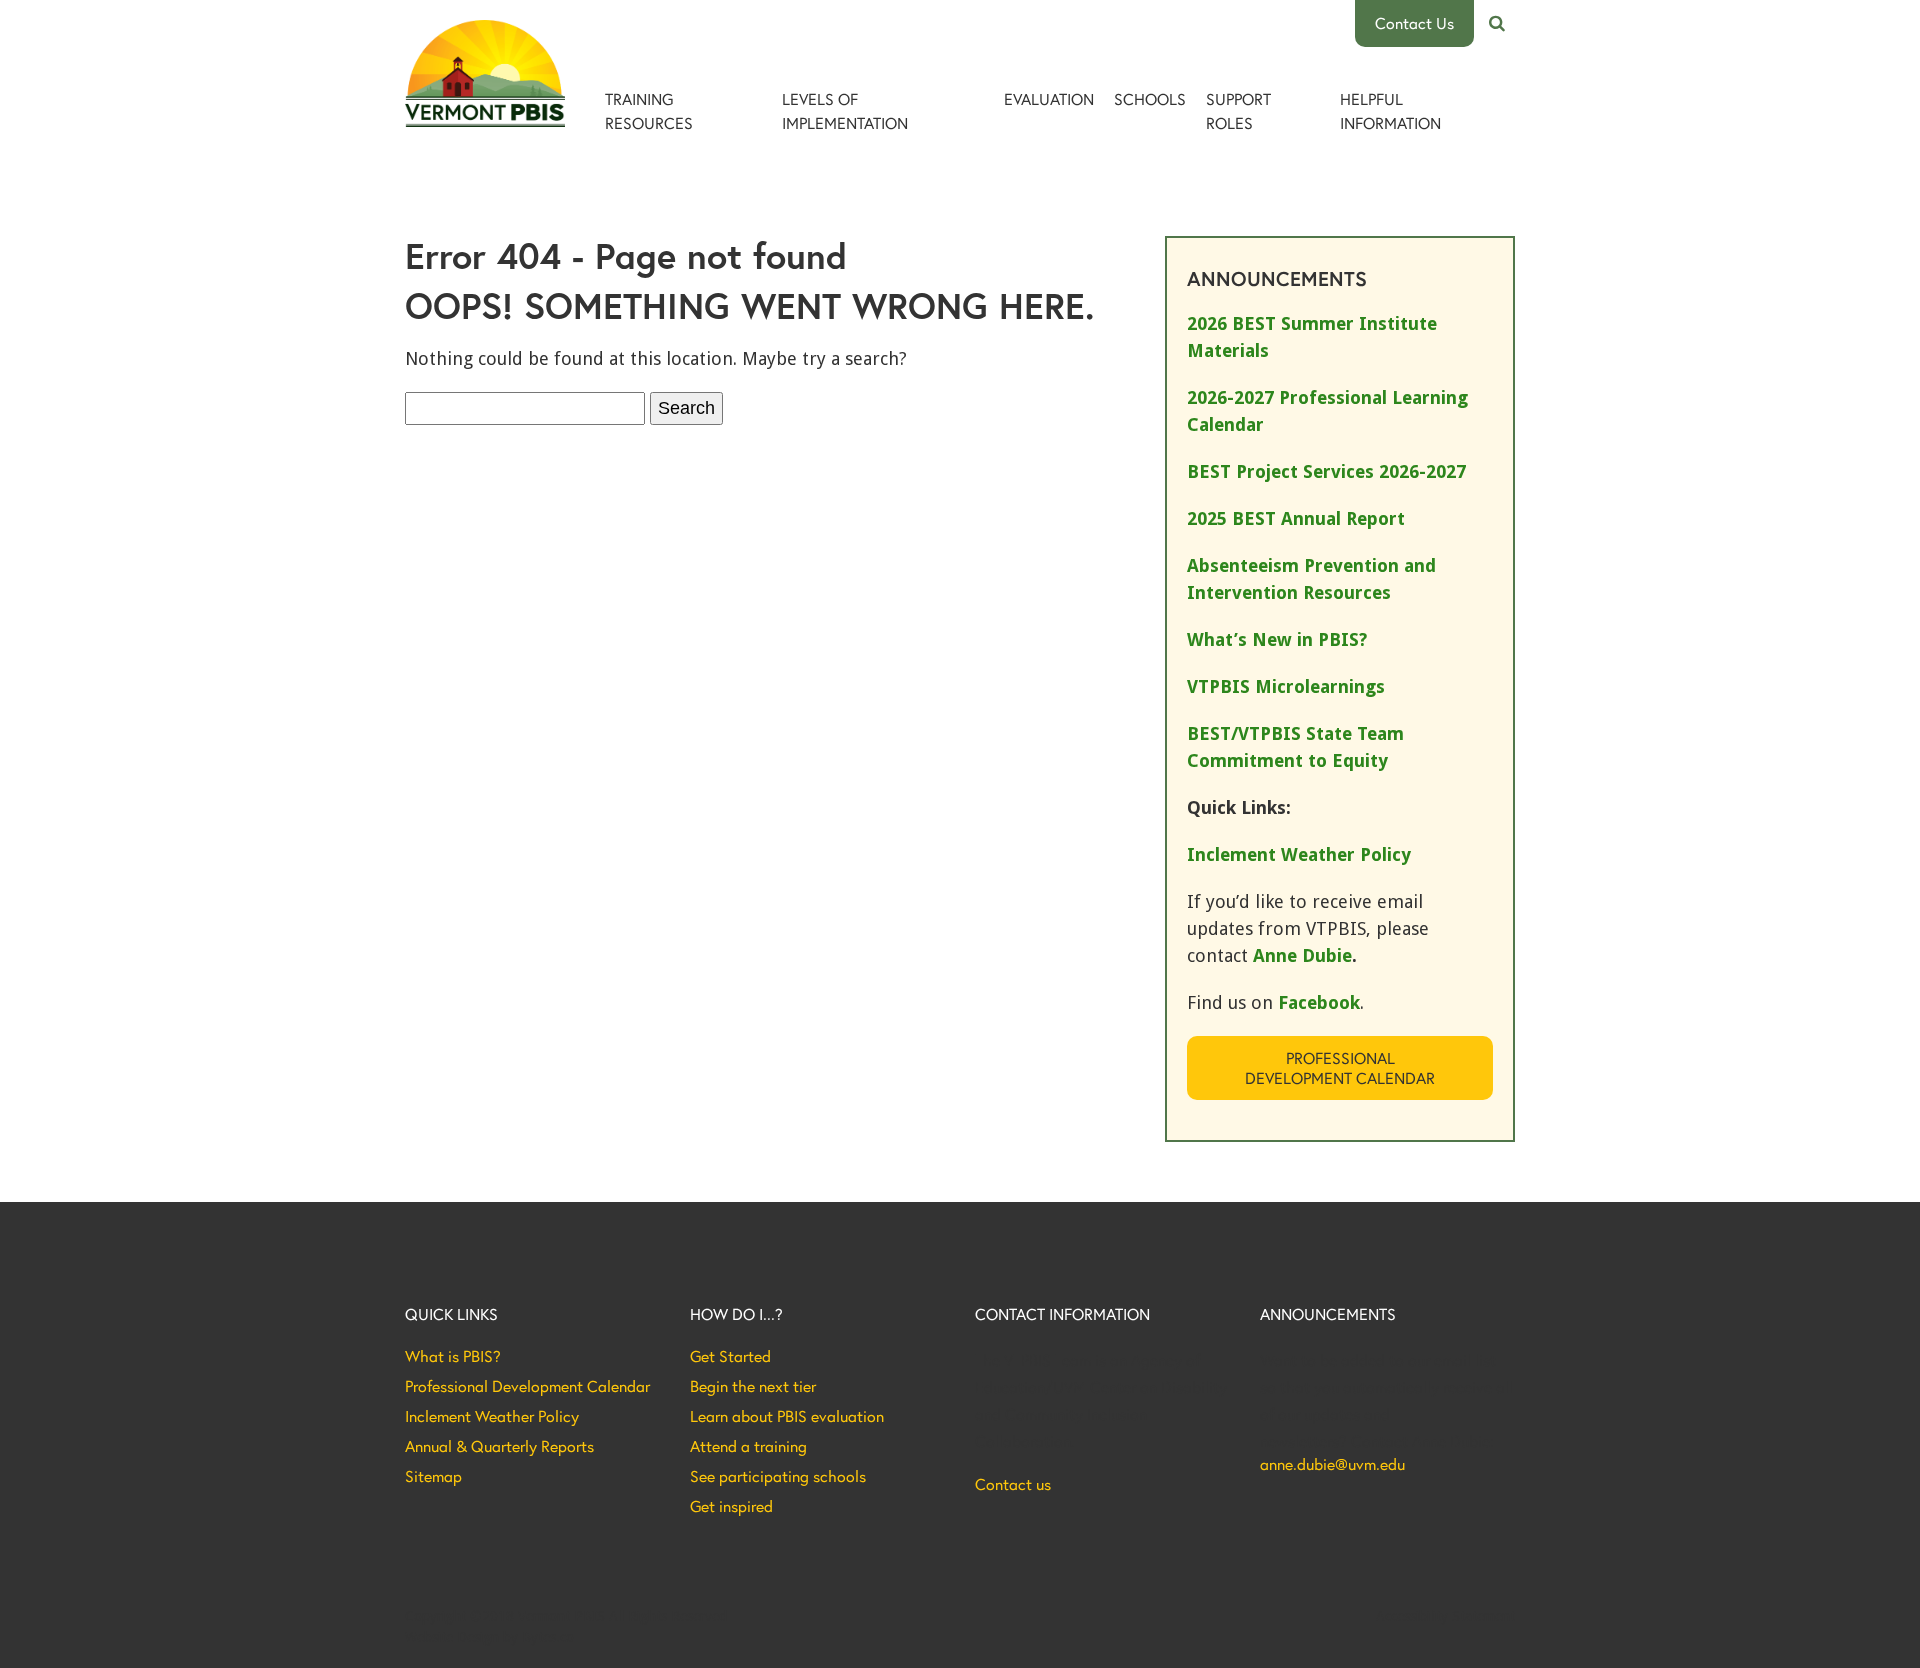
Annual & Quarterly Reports (499, 1446)
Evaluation (1049, 98)
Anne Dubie (1302, 955)
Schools (1150, 98)
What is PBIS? (453, 1356)
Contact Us (1414, 22)
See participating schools (778, 1476)
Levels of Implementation (845, 110)
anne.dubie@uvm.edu (1332, 1464)
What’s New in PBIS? (1277, 639)
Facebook (1319, 1002)
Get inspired (731, 1506)
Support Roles (1238, 110)
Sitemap (433, 1476)
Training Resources (649, 110)
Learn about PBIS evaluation (787, 1416)
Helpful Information (1390, 110)
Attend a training (748, 1446)
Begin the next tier (753, 1386)
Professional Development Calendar (1340, 1067)
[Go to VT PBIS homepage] (485, 73)
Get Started (730, 1356)
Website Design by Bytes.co (489, 1637)
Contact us (1013, 1484)
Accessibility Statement (1445, 1616)
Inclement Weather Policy (492, 1416)
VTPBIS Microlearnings (1286, 686)
